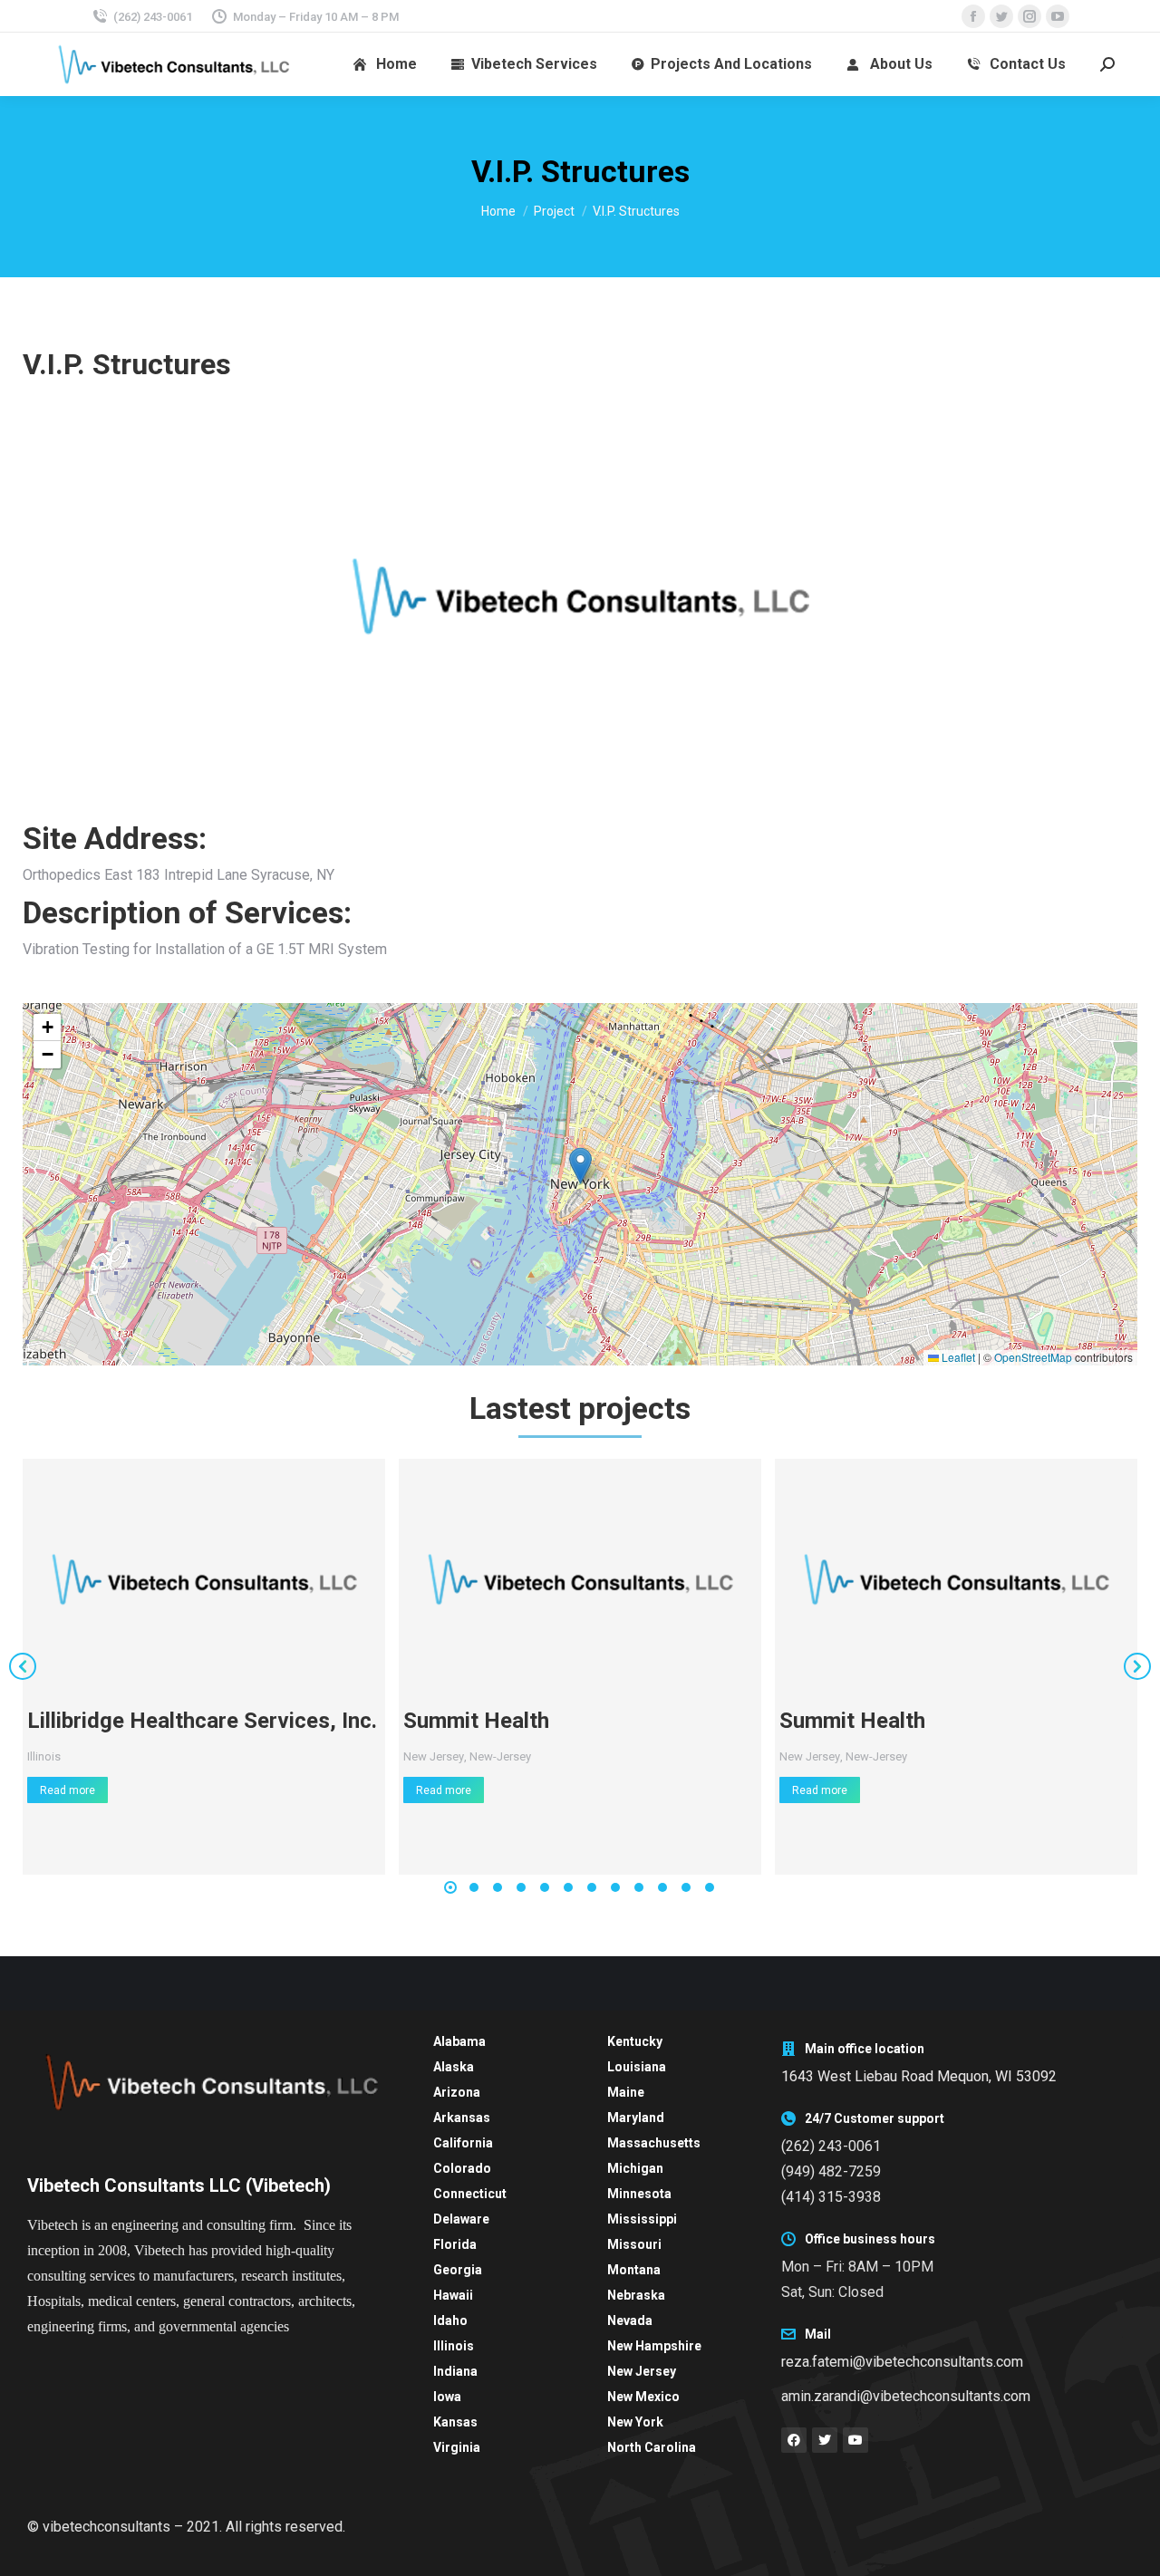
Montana (634, 2270)
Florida (455, 2244)
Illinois (44, 1756)
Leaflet (957, 1357)
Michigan (635, 2168)
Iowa (447, 2397)
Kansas (455, 2422)
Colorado (462, 2168)
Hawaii (453, 2295)
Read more (68, 1790)
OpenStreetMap (1033, 1357)
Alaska (454, 2067)
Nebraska (636, 2295)
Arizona (457, 2092)
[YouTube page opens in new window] (1058, 16)
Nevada (630, 2320)
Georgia (458, 2270)
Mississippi (642, 2219)
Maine (626, 2092)
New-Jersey (500, 1756)
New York (635, 2422)
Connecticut (470, 2194)
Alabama (459, 2041)
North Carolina (652, 2447)
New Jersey (434, 1756)
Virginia (457, 2447)
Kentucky (635, 2041)
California (463, 2143)
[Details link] (204, 1579)
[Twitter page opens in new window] (1001, 16)
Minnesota (639, 2194)
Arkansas (462, 2118)
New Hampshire (654, 2346)
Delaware (461, 2219)
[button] (580, 1166)
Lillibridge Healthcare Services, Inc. (202, 1721)
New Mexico (643, 2397)
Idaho (450, 2320)
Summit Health (476, 1721)
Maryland (636, 2118)
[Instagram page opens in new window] (1029, 16)
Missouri (634, 2244)
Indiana (455, 2371)
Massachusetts (654, 2143)
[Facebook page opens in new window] (973, 16)
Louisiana (637, 2067)
